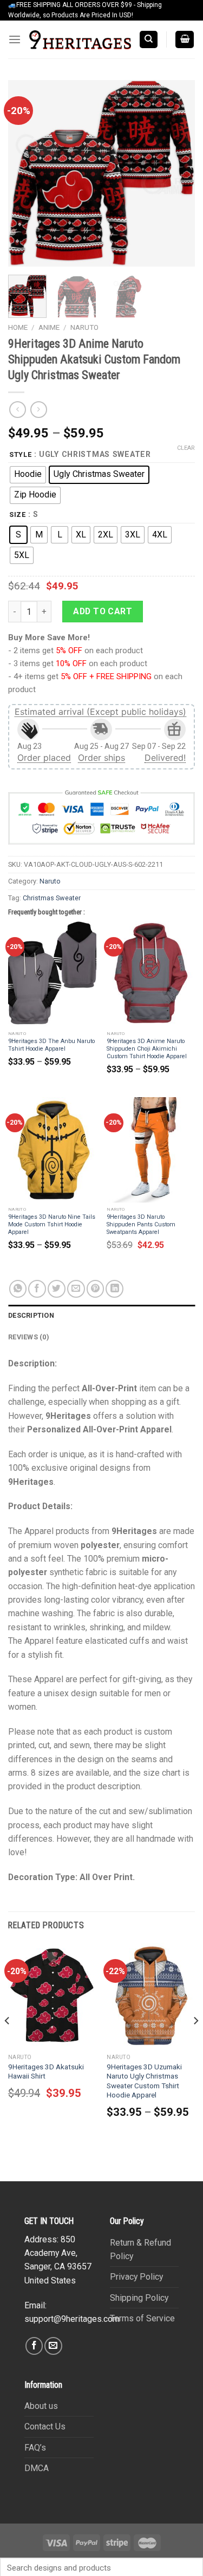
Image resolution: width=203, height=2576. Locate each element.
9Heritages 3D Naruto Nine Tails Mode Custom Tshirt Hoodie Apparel (52, 1224)
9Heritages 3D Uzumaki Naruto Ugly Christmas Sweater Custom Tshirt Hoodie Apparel (144, 2081)
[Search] (149, 39)
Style (21, 454)
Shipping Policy (139, 2298)
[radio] (28, 475)
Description (31, 1315)
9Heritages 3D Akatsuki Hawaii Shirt (46, 2072)
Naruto (84, 327)
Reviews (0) (28, 1337)
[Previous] (25, 173)
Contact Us (45, 2426)
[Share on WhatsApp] (18, 1289)
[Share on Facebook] (37, 1289)
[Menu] (15, 40)
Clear (186, 448)
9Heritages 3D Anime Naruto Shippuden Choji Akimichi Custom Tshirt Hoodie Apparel (147, 1049)
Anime (49, 327)
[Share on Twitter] (57, 1289)
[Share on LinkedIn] (114, 1289)
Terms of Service (142, 2318)
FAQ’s (35, 2448)
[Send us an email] (53, 2346)
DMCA (37, 2468)
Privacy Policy (136, 2277)
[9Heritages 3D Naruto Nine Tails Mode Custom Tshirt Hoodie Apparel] (52, 1150)
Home (18, 327)
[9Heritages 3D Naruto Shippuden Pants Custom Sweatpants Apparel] (151, 1150)
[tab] (101, 1316)
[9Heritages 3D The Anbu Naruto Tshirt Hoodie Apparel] (52, 974)
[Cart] (185, 39)
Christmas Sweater (52, 898)
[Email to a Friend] (76, 1289)
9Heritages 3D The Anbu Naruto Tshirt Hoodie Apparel (51, 1045)
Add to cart (103, 611)
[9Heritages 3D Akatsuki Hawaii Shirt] (52, 1996)
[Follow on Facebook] (34, 2346)
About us (41, 2406)
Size (18, 514)
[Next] (178, 173)
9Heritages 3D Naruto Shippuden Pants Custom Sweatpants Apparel (141, 1224)
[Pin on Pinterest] (96, 1289)
